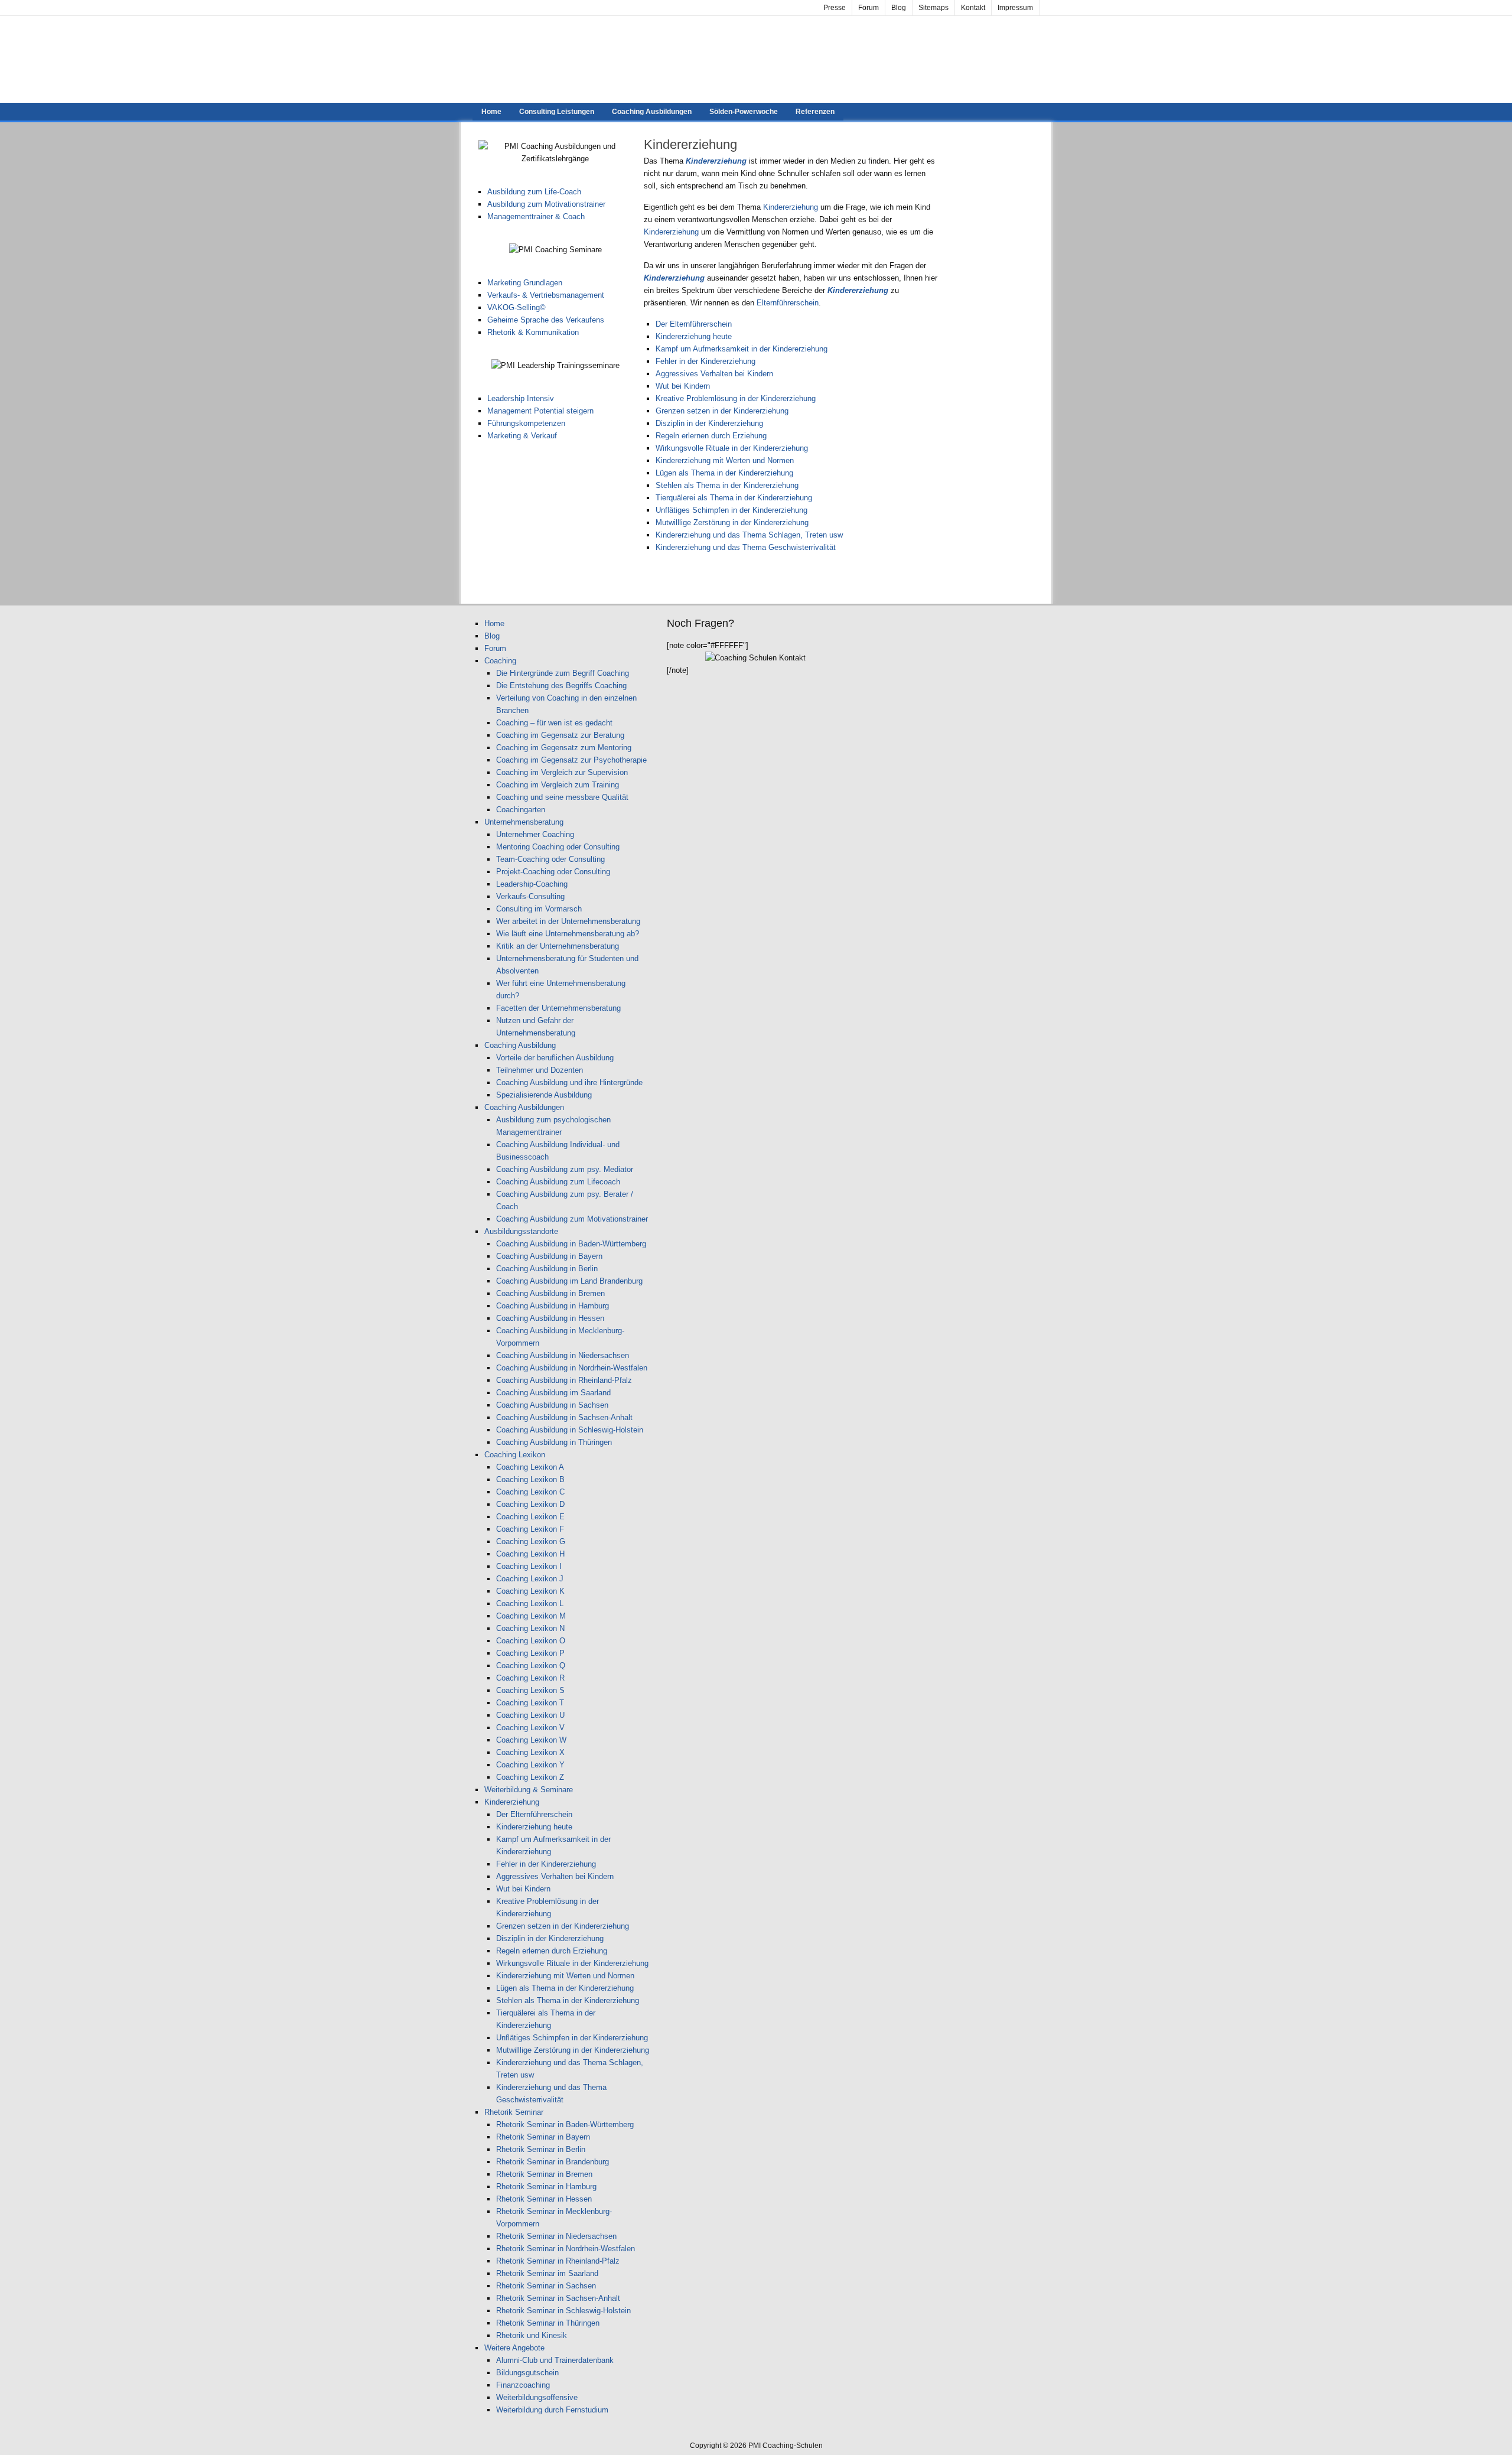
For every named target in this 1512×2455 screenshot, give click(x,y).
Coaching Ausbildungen (652, 112)
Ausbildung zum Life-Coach (534, 192)
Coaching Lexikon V (530, 1728)
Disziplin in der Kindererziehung (709, 423)
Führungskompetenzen (526, 423)
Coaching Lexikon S (530, 1690)
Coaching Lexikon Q (531, 1666)
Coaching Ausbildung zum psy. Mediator (565, 1169)
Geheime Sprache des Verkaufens (546, 320)
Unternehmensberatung (524, 822)
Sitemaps (933, 8)
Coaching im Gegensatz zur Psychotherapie (571, 760)
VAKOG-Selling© (517, 307)
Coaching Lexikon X (530, 1752)
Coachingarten (521, 810)
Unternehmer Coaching (535, 834)
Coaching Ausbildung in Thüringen (554, 1442)
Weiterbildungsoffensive (537, 2397)
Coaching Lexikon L (530, 1603)
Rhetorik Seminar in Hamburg (546, 2187)
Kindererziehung (792, 207)
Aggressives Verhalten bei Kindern (714, 374)
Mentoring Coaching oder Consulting (558, 847)
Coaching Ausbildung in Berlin (547, 1269)
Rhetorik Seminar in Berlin (541, 2149)
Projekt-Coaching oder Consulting (553, 872)
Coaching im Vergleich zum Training (558, 785)
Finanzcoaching (523, 2385)
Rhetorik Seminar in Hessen (544, 2199)
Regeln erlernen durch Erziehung (711, 436)
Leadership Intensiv (521, 398)
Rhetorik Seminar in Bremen (544, 2174)
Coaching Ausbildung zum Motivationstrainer (572, 1219)
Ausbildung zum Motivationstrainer (546, 204)
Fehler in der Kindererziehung (706, 361)
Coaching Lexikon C (530, 1492)
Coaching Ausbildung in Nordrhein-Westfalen (572, 1368)
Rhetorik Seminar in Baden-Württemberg (565, 2124)
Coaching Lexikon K (530, 1591)
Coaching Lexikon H (530, 1554)
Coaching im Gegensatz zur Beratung (560, 735)
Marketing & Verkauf (522, 436)
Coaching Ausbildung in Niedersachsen (563, 1355)
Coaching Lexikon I (529, 1566)
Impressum (1015, 8)
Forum (869, 8)
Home (491, 112)
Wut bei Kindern (683, 386)
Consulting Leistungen (557, 112)
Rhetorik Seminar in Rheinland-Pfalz (558, 2261)
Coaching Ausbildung (520, 1045)
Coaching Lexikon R (530, 1678)
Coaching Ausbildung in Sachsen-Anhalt (564, 1417)
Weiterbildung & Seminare (529, 1790)
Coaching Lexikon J (530, 1579)
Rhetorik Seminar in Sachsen (546, 2286)
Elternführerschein (788, 303)
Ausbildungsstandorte (521, 1231)
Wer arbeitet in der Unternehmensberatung (568, 921)
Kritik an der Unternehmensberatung (558, 946)
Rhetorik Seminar (514, 2112)
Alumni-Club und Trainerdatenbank (555, 2360)
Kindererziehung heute (694, 336)
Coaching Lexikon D (530, 1504)
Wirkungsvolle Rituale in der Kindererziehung (732, 448)
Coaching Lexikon (515, 1455)
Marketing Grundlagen (525, 283)
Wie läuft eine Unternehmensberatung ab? (568, 934)
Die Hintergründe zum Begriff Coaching (563, 673)
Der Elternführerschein (694, 324)
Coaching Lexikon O (531, 1641)
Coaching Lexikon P (530, 1653)
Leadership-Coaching (532, 884)
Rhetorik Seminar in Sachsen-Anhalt (558, 2298)
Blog (899, 8)
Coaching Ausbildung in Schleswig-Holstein (570, 1430)
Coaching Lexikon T (530, 1703)
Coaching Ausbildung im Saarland (553, 1393)
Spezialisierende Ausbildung (544, 1095)
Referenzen (815, 112)
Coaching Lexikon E (530, 1517)
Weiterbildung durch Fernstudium (552, 2410)
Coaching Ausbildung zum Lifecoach (558, 1182)
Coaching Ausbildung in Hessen (550, 1318)
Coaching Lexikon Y (530, 1765)
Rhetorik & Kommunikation (533, 332)
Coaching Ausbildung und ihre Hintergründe (569, 1082)
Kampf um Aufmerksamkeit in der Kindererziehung (742, 349)
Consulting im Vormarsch (539, 909)
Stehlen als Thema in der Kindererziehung (727, 485)
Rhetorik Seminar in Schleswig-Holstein (563, 2311)
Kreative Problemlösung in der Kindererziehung (736, 398)
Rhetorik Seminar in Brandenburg (553, 2162)
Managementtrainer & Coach (536, 216)
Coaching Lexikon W (531, 1740)
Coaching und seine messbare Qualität (562, 797)
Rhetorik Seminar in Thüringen (548, 2323)
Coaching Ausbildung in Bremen (550, 1293)
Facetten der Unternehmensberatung (558, 1008)
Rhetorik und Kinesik (532, 2335)
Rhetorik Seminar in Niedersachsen (556, 2236)
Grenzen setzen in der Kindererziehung (722, 411)
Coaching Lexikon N (530, 1628)
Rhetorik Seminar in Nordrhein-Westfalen (566, 2249)
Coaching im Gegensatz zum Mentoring (564, 748)
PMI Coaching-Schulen (756, 59)
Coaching (500, 661)
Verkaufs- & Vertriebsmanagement (546, 295)
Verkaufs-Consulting (530, 896)
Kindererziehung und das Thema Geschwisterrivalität (746, 547)
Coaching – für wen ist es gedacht (554, 723)
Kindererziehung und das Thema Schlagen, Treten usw (749, 535)
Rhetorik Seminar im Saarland (547, 2273)
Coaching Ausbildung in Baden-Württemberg (571, 1244)
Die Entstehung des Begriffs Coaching (561, 686)
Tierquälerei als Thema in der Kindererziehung (734, 498)
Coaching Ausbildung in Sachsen (552, 1405)
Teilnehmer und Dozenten (540, 1070)
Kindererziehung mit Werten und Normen (725, 460)
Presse (835, 8)
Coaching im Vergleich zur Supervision (562, 772)
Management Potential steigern (540, 411)
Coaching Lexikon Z (530, 1777)
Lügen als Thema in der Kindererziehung (724, 473)
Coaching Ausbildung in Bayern (549, 1256)
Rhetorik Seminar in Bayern (543, 2137)
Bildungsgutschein (527, 2373)
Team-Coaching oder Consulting (550, 859)
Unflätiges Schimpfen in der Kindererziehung (731, 510)
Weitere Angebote (514, 2348)
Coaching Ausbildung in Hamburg (553, 1306)
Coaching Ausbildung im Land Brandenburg (569, 1281)
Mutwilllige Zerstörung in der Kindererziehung (732, 522)
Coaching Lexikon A (530, 1467)
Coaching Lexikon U (530, 1715)
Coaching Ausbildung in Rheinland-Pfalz (564, 1380)
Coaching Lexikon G (531, 1541)
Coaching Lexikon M (531, 1616)
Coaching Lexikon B (530, 1479)
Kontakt (973, 8)
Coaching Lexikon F (530, 1529)
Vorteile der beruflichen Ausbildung (555, 1058)
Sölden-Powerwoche (744, 112)
